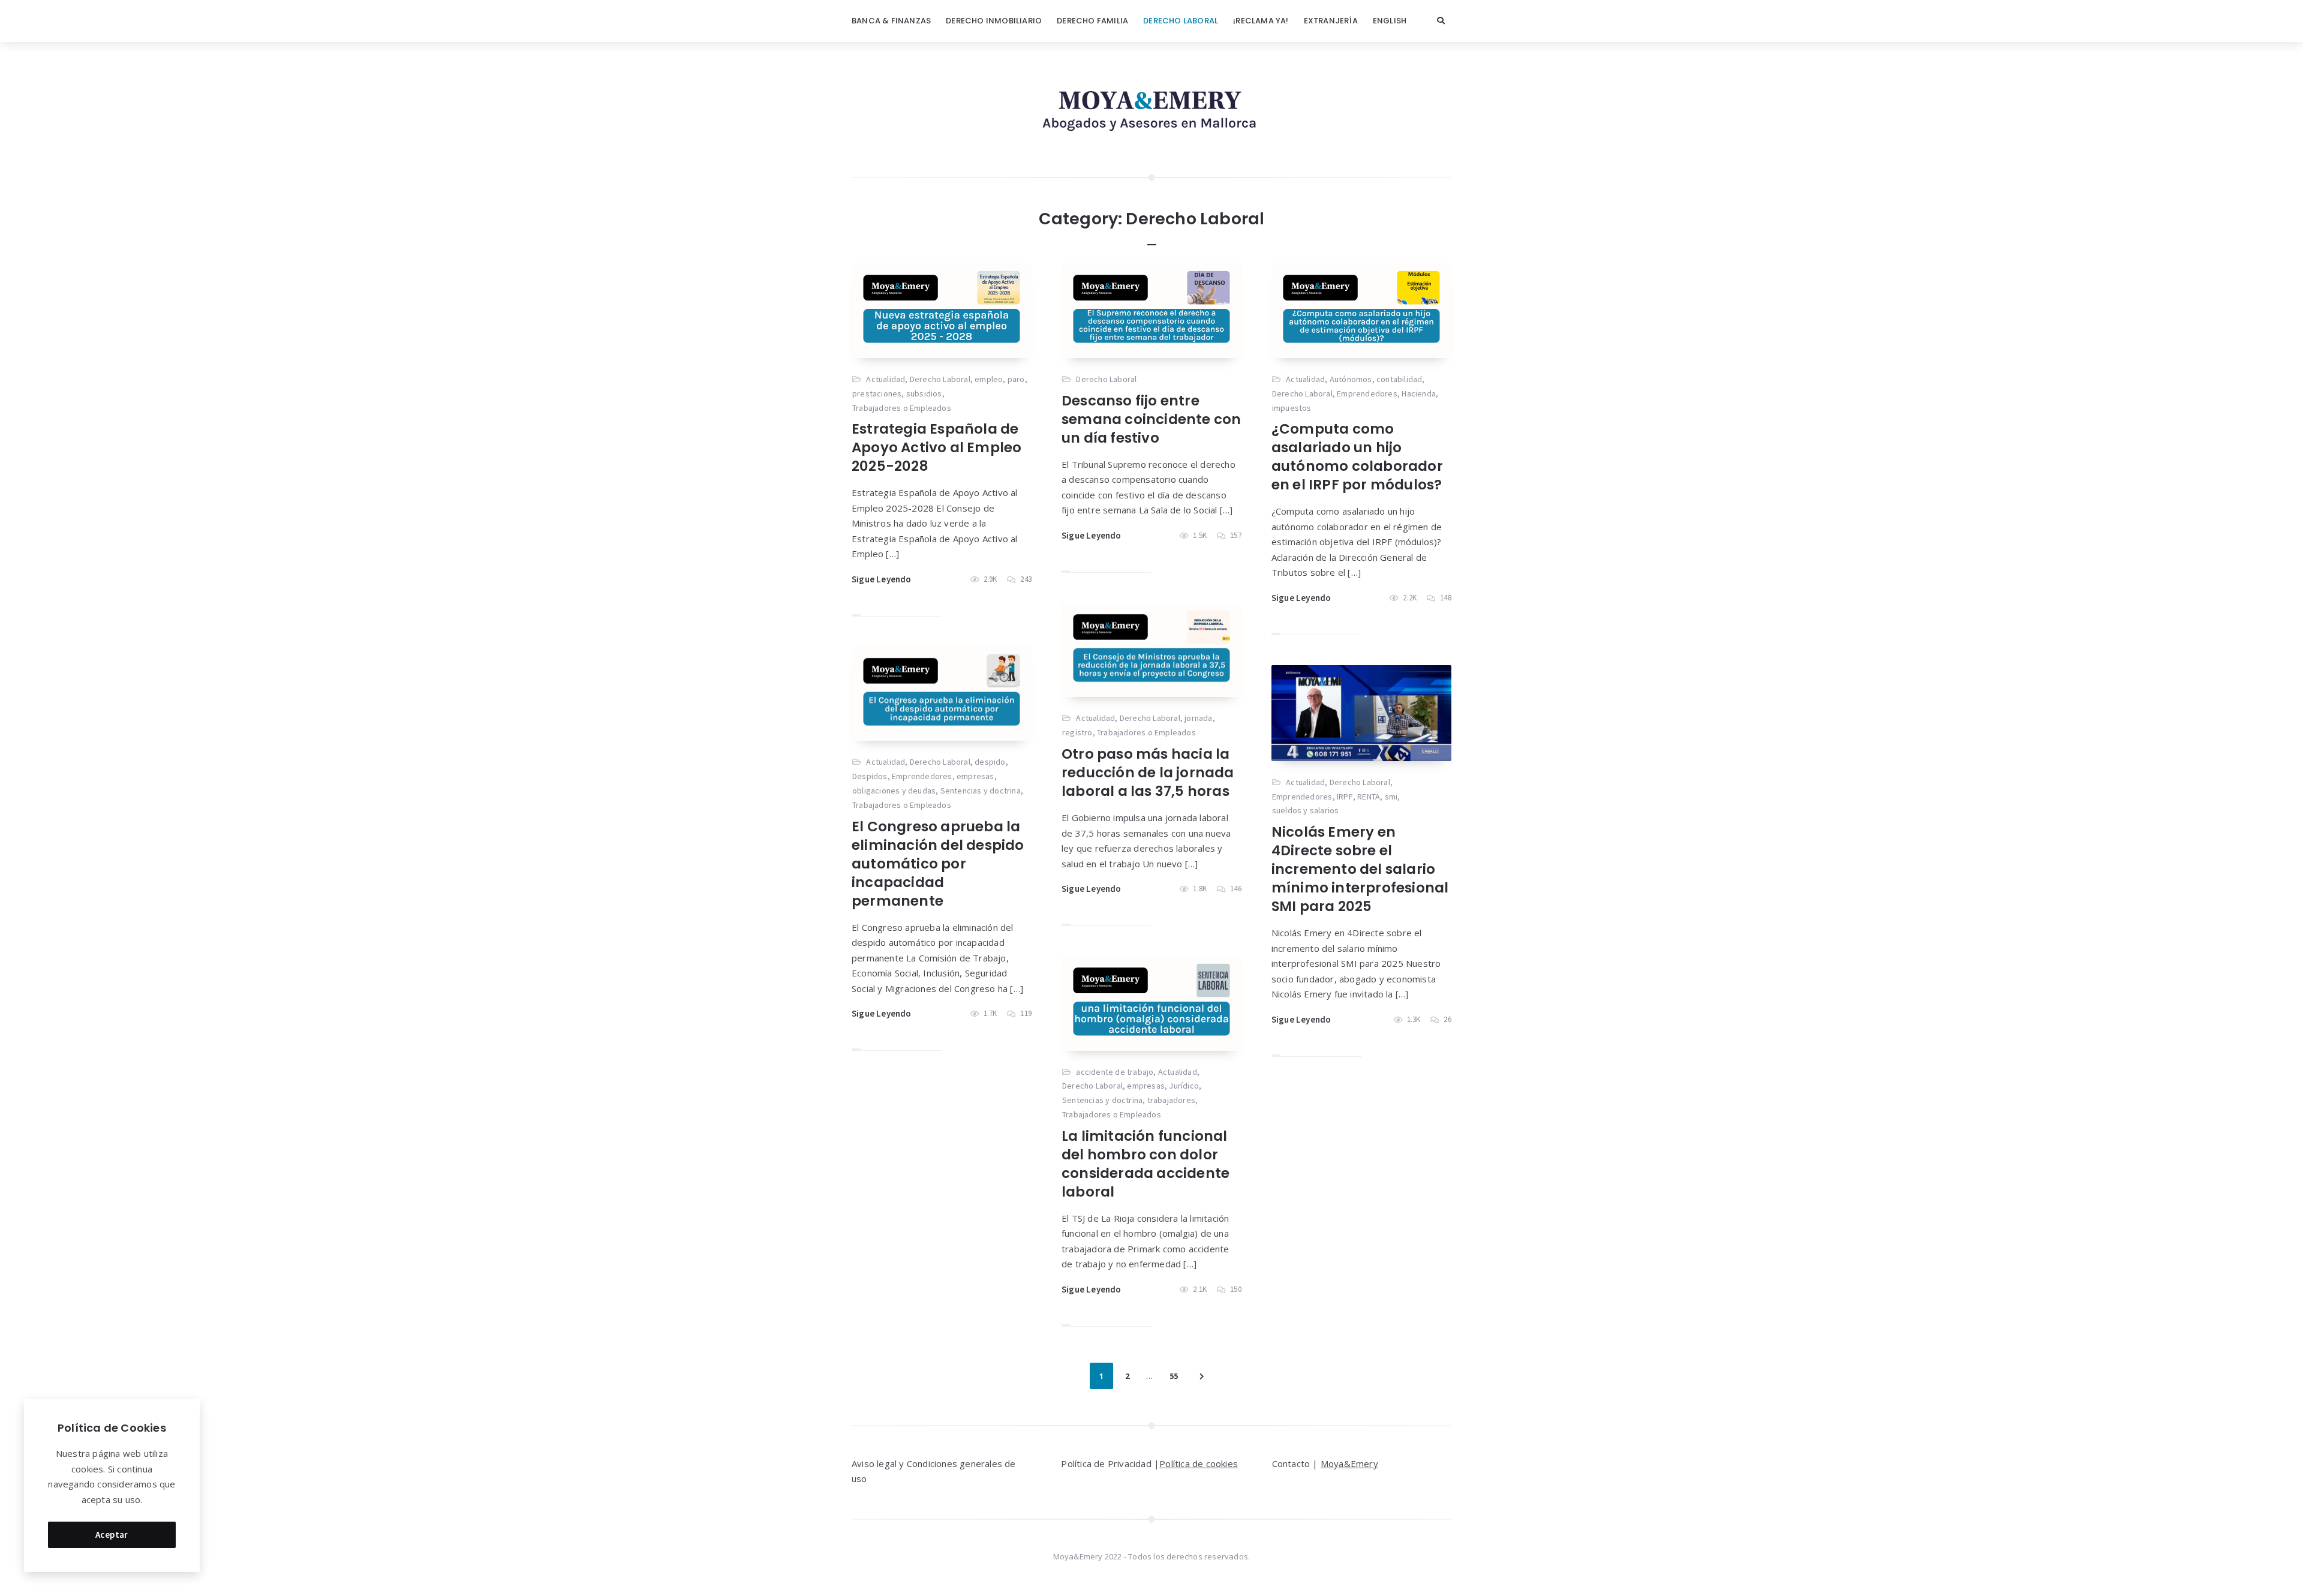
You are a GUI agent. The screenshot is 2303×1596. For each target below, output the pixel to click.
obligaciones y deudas (894, 791)
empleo (989, 379)
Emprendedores (1367, 393)
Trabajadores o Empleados (902, 408)
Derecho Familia (1092, 21)
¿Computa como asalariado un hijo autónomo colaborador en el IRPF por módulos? (1357, 457)
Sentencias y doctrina (981, 791)
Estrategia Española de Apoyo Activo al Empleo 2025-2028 (936, 447)
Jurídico (1184, 1086)
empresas (975, 776)
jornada (1198, 718)
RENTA (1369, 797)
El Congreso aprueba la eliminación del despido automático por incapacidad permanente (938, 864)
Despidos (870, 776)
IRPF (1345, 797)
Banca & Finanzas (891, 21)
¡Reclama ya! (1261, 21)
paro (1016, 379)
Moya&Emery (1349, 1463)
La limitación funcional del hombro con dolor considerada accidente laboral (1146, 1164)
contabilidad (1399, 379)
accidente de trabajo (1115, 1072)
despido (990, 762)
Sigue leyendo (882, 579)
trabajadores (1171, 1100)
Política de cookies (1199, 1463)
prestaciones (877, 393)
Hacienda (1419, 393)
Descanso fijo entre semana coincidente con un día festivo (1151, 419)
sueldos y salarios (1306, 810)
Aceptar (112, 1535)
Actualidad (886, 379)
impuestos (1292, 408)
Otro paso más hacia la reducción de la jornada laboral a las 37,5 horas (1148, 773)
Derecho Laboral (1181, 21)
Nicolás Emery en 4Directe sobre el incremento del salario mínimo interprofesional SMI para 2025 (1360, 869)
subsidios (924, 393)
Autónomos (1351, 379)
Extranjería (1331, 21)
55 (1174, 1376)
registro (1077, 732)
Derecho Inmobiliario (994, 21)
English (1390, 21)
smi (1391, 797)
